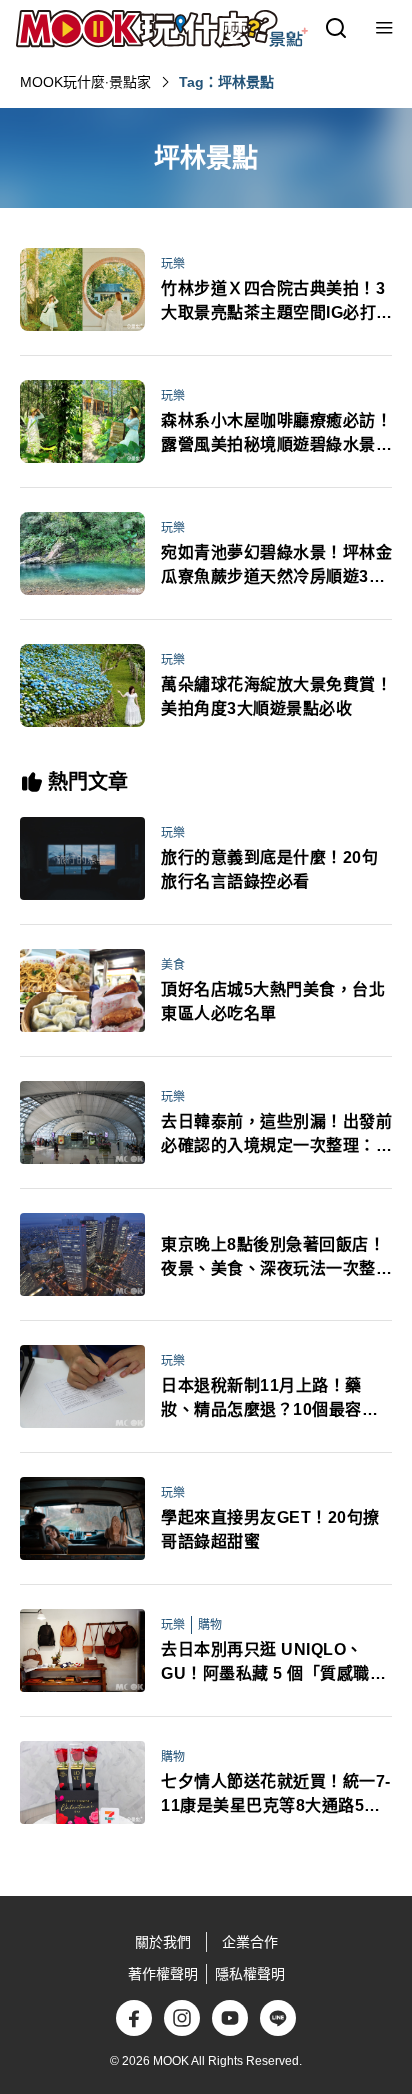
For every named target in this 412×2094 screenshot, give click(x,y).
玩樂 (173, 264)
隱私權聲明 (250, 1974)
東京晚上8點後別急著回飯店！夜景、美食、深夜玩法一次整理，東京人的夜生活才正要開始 (276, 1258)
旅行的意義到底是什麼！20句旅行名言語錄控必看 (269, 869)
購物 (210, 1625)
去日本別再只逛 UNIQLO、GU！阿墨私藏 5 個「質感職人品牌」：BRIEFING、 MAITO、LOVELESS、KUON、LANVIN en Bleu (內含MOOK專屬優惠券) (276, 1663)
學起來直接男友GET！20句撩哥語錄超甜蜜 (270, 1529)
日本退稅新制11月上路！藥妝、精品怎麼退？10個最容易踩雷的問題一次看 (269, 1399)
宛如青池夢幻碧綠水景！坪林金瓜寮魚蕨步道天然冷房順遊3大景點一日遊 (276, 566)
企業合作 (250, 1942)
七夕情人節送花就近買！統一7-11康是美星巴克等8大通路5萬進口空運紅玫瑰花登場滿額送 (276, 1795)
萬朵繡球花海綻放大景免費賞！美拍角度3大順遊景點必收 (276, 696)
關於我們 (163, 1942)
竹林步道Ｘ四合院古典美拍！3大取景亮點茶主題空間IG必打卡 (273, 302)
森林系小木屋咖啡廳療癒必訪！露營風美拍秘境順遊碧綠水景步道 (276, 434)
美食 (173, 965)
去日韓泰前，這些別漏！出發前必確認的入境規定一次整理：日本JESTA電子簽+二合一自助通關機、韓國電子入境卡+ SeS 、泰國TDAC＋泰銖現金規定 (276, 1135)
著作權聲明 (163, 1974)
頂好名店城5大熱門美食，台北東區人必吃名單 (273, 1001)
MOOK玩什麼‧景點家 (85, 82)
